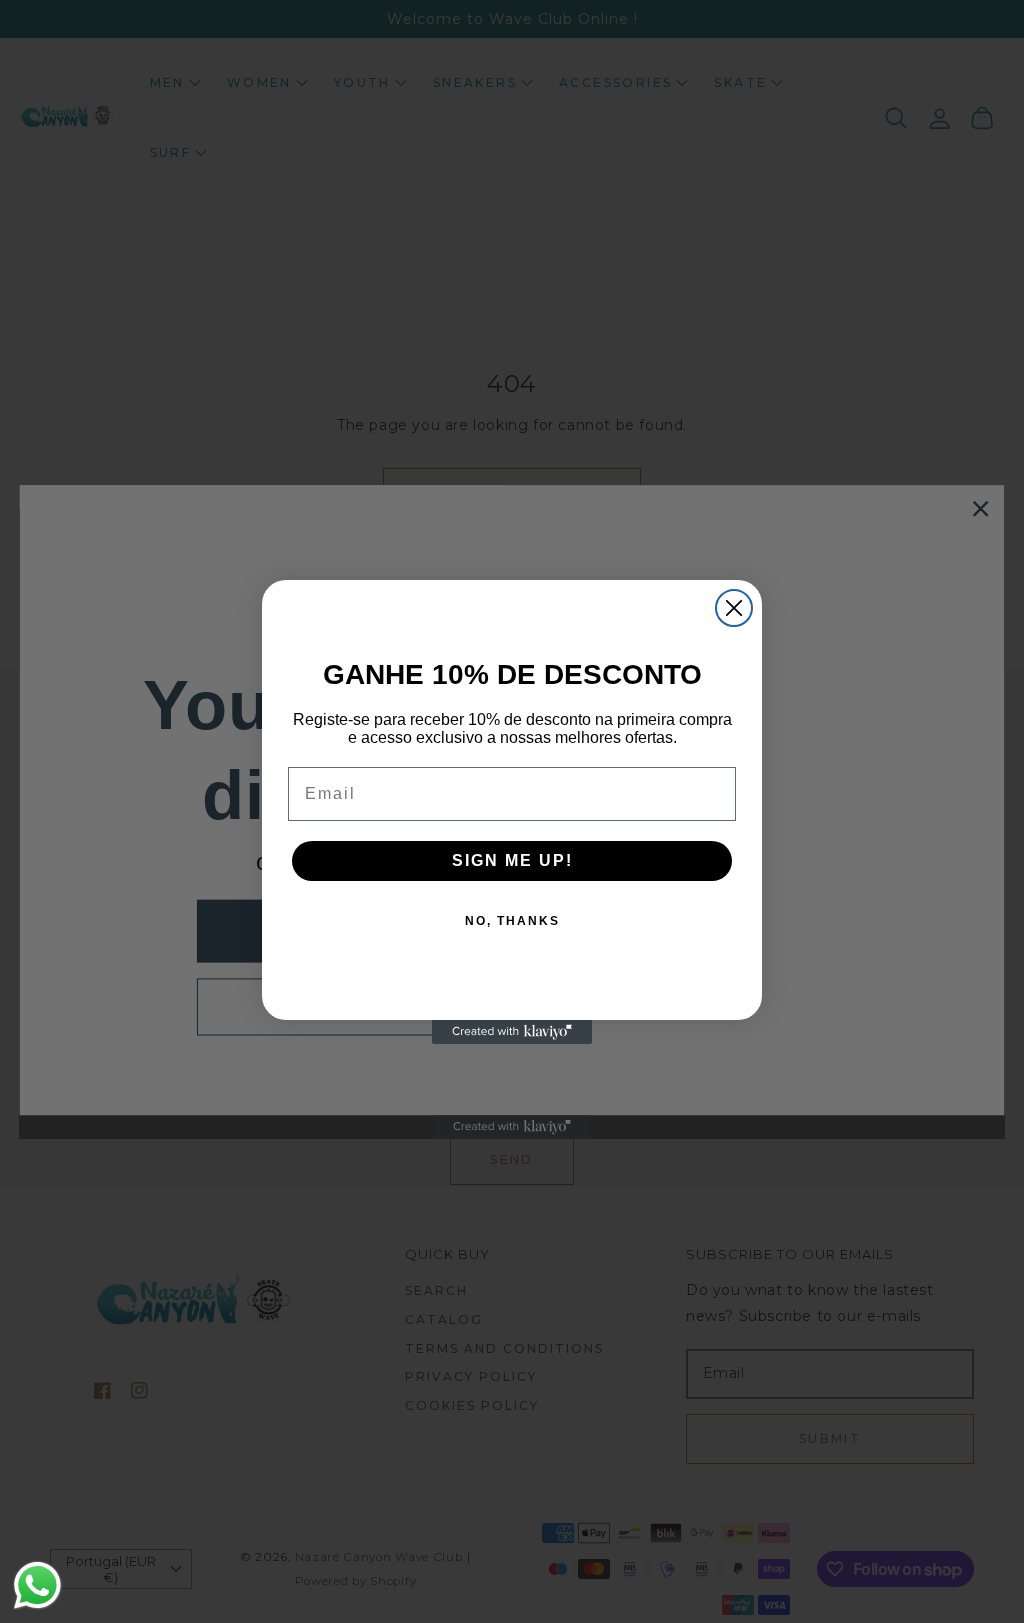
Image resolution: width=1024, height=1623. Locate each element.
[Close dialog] (734, 608)
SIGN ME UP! (512, 860)
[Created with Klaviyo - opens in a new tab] (512, 1032)
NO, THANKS (512, 921)
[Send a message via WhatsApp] (37, 1585)
